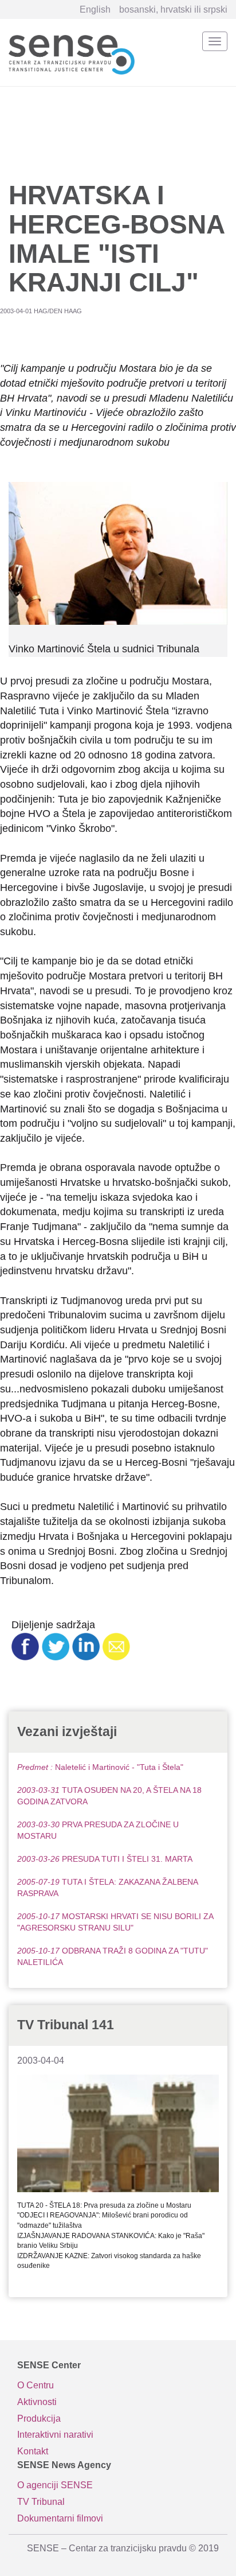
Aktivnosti (37, 2402)
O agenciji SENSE (55, 2485)
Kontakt (33, 2451)
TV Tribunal (41, 2502)
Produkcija (39, 2419)
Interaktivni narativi (55, 2435)
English (95, 9)
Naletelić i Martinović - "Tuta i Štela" (100, 1767)
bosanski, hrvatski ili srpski (173, 9)
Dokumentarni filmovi (60, 2518)
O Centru (36, 2385)
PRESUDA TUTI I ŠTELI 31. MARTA (105, 1859)
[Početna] (72, 52)
